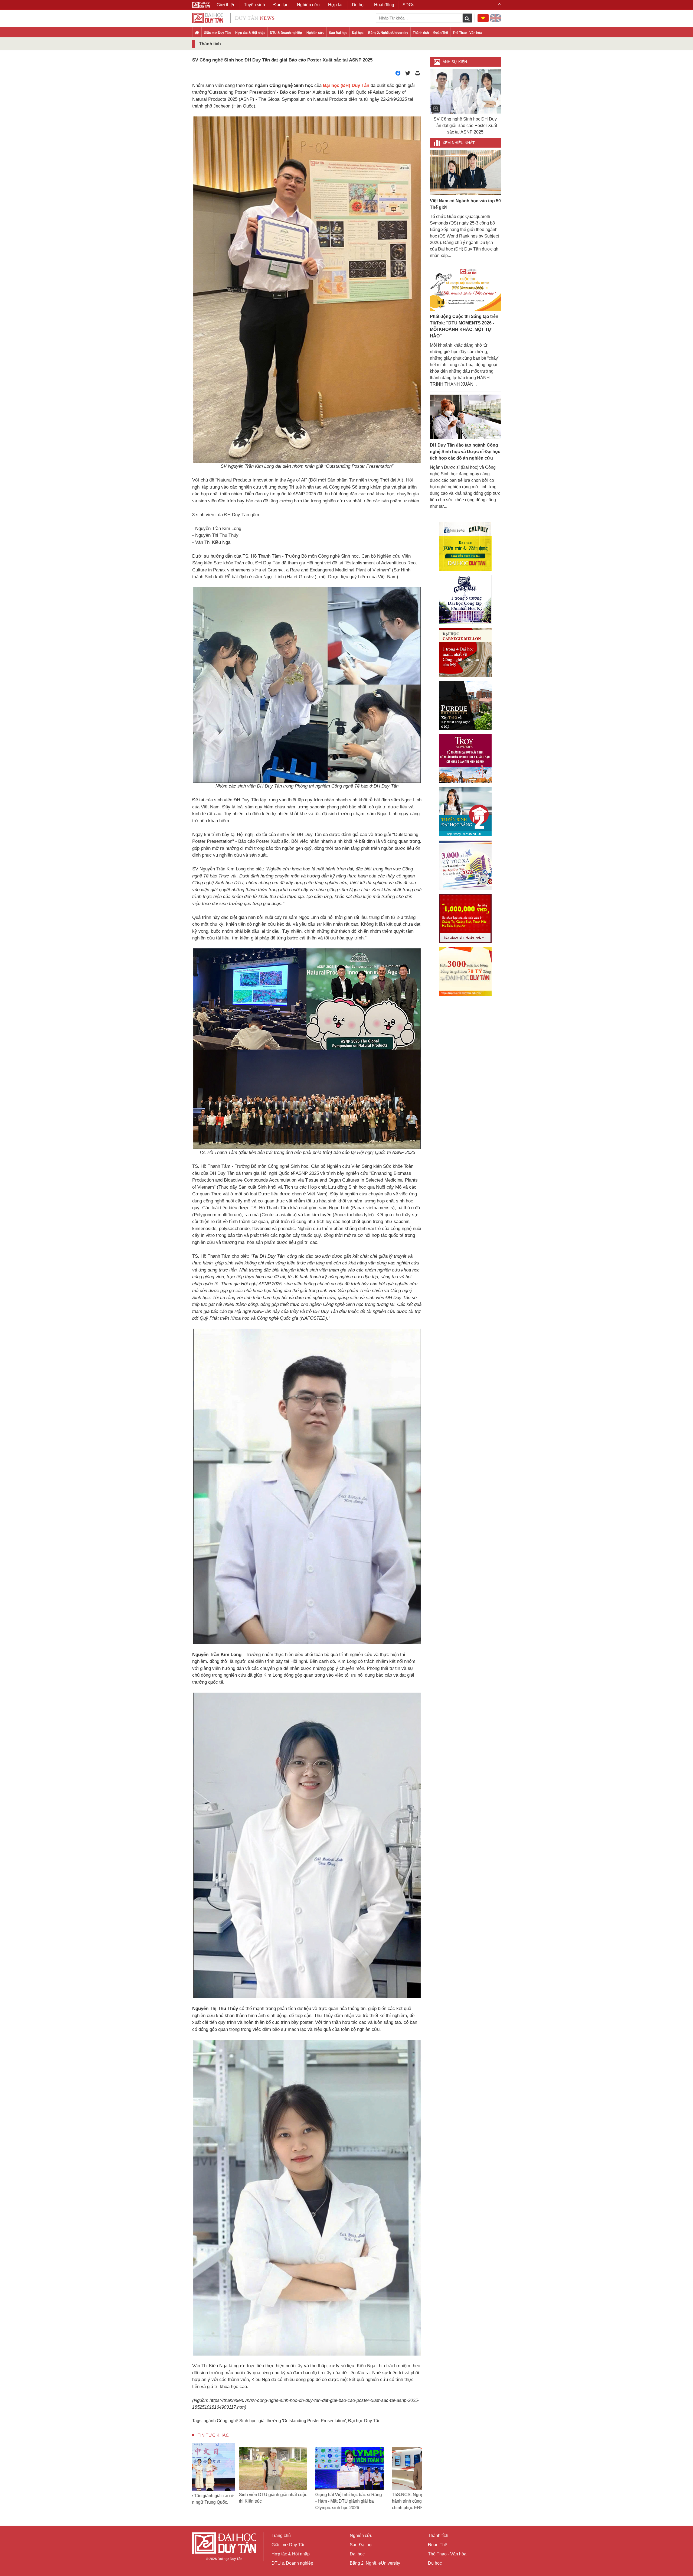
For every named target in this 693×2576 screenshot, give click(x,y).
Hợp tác (336, 5)
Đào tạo (281, 5)
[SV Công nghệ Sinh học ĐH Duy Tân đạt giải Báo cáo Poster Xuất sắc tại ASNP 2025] (465, 92)
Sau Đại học (338, 33)
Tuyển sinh (254, 5)
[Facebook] (398, 75)
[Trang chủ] (197, 33)
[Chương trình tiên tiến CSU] (465, 546)
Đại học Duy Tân (364, 2421)
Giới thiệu (226, 5)
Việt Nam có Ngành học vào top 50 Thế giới (465, 204)
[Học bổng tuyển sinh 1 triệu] (465, 918)
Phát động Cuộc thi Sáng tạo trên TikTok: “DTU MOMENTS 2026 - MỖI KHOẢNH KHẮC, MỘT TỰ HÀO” (464, 326)
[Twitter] (408, 75)
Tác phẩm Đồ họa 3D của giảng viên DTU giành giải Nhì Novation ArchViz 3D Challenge (305, 2501)
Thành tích (421, 33)
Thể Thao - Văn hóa (467, 33)
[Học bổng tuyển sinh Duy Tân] (465, 971)
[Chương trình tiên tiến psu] (465, 599)
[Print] (417, 75)
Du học (435, 2563)
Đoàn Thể (441, 33)
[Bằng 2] (465, 812)
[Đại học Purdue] (465, 706)
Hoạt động (384, 5)
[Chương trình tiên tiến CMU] (465, 653)
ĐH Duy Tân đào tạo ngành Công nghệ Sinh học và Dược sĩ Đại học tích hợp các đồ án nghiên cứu (465, 452)
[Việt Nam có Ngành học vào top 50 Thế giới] (465, 172)
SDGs (408, 5)
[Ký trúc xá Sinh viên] (465, 865)
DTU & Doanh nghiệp (286, 33)
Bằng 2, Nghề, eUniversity (388, 33)
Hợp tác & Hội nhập (250, 33)
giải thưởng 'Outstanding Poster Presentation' (302, 2421)
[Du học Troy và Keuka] (465, 759)
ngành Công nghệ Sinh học (230, 2421)
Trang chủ (281, 2536)
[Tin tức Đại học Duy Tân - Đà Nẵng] (233, 17)
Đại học (358, 33)
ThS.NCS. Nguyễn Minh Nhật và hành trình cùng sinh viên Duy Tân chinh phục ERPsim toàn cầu (229, 2501)
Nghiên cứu (315, 33)
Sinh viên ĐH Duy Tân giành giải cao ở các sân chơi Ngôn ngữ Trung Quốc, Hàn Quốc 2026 (381, 2501)
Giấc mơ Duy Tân (217, 33)
